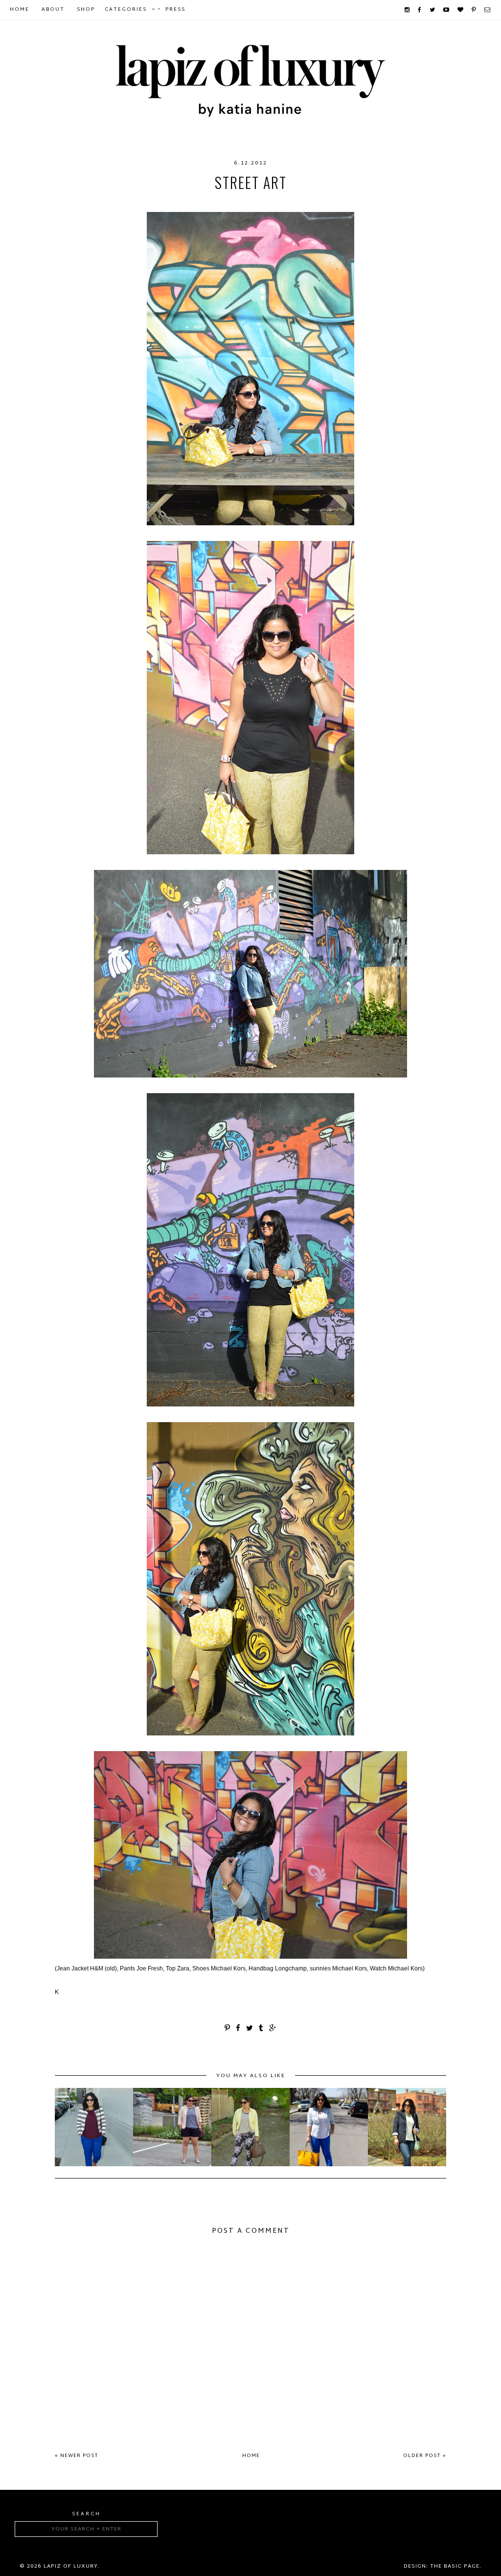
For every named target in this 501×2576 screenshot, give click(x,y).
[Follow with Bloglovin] (461, 10)
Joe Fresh (192, 202)
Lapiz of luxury (71, 2566)
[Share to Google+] (273, 2029)
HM (161, 202)
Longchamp (239, 202)
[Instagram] (408, 10)
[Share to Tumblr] (262, 2029)
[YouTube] (447, 10)
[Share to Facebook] (239, 2029)
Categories (126, 10)
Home (20, 10)
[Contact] (488, 10)
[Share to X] (250, 2029)
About (53, 10)
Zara (336, 202)
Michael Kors (294, 202)
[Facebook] (420, 10)
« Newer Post (77, 2456)
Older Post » (425, 2456)
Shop (86, 10)
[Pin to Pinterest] (228, 2029)
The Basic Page (455, 2566)
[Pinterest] (474, 10)
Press (175, 10)
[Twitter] (433, 10)
